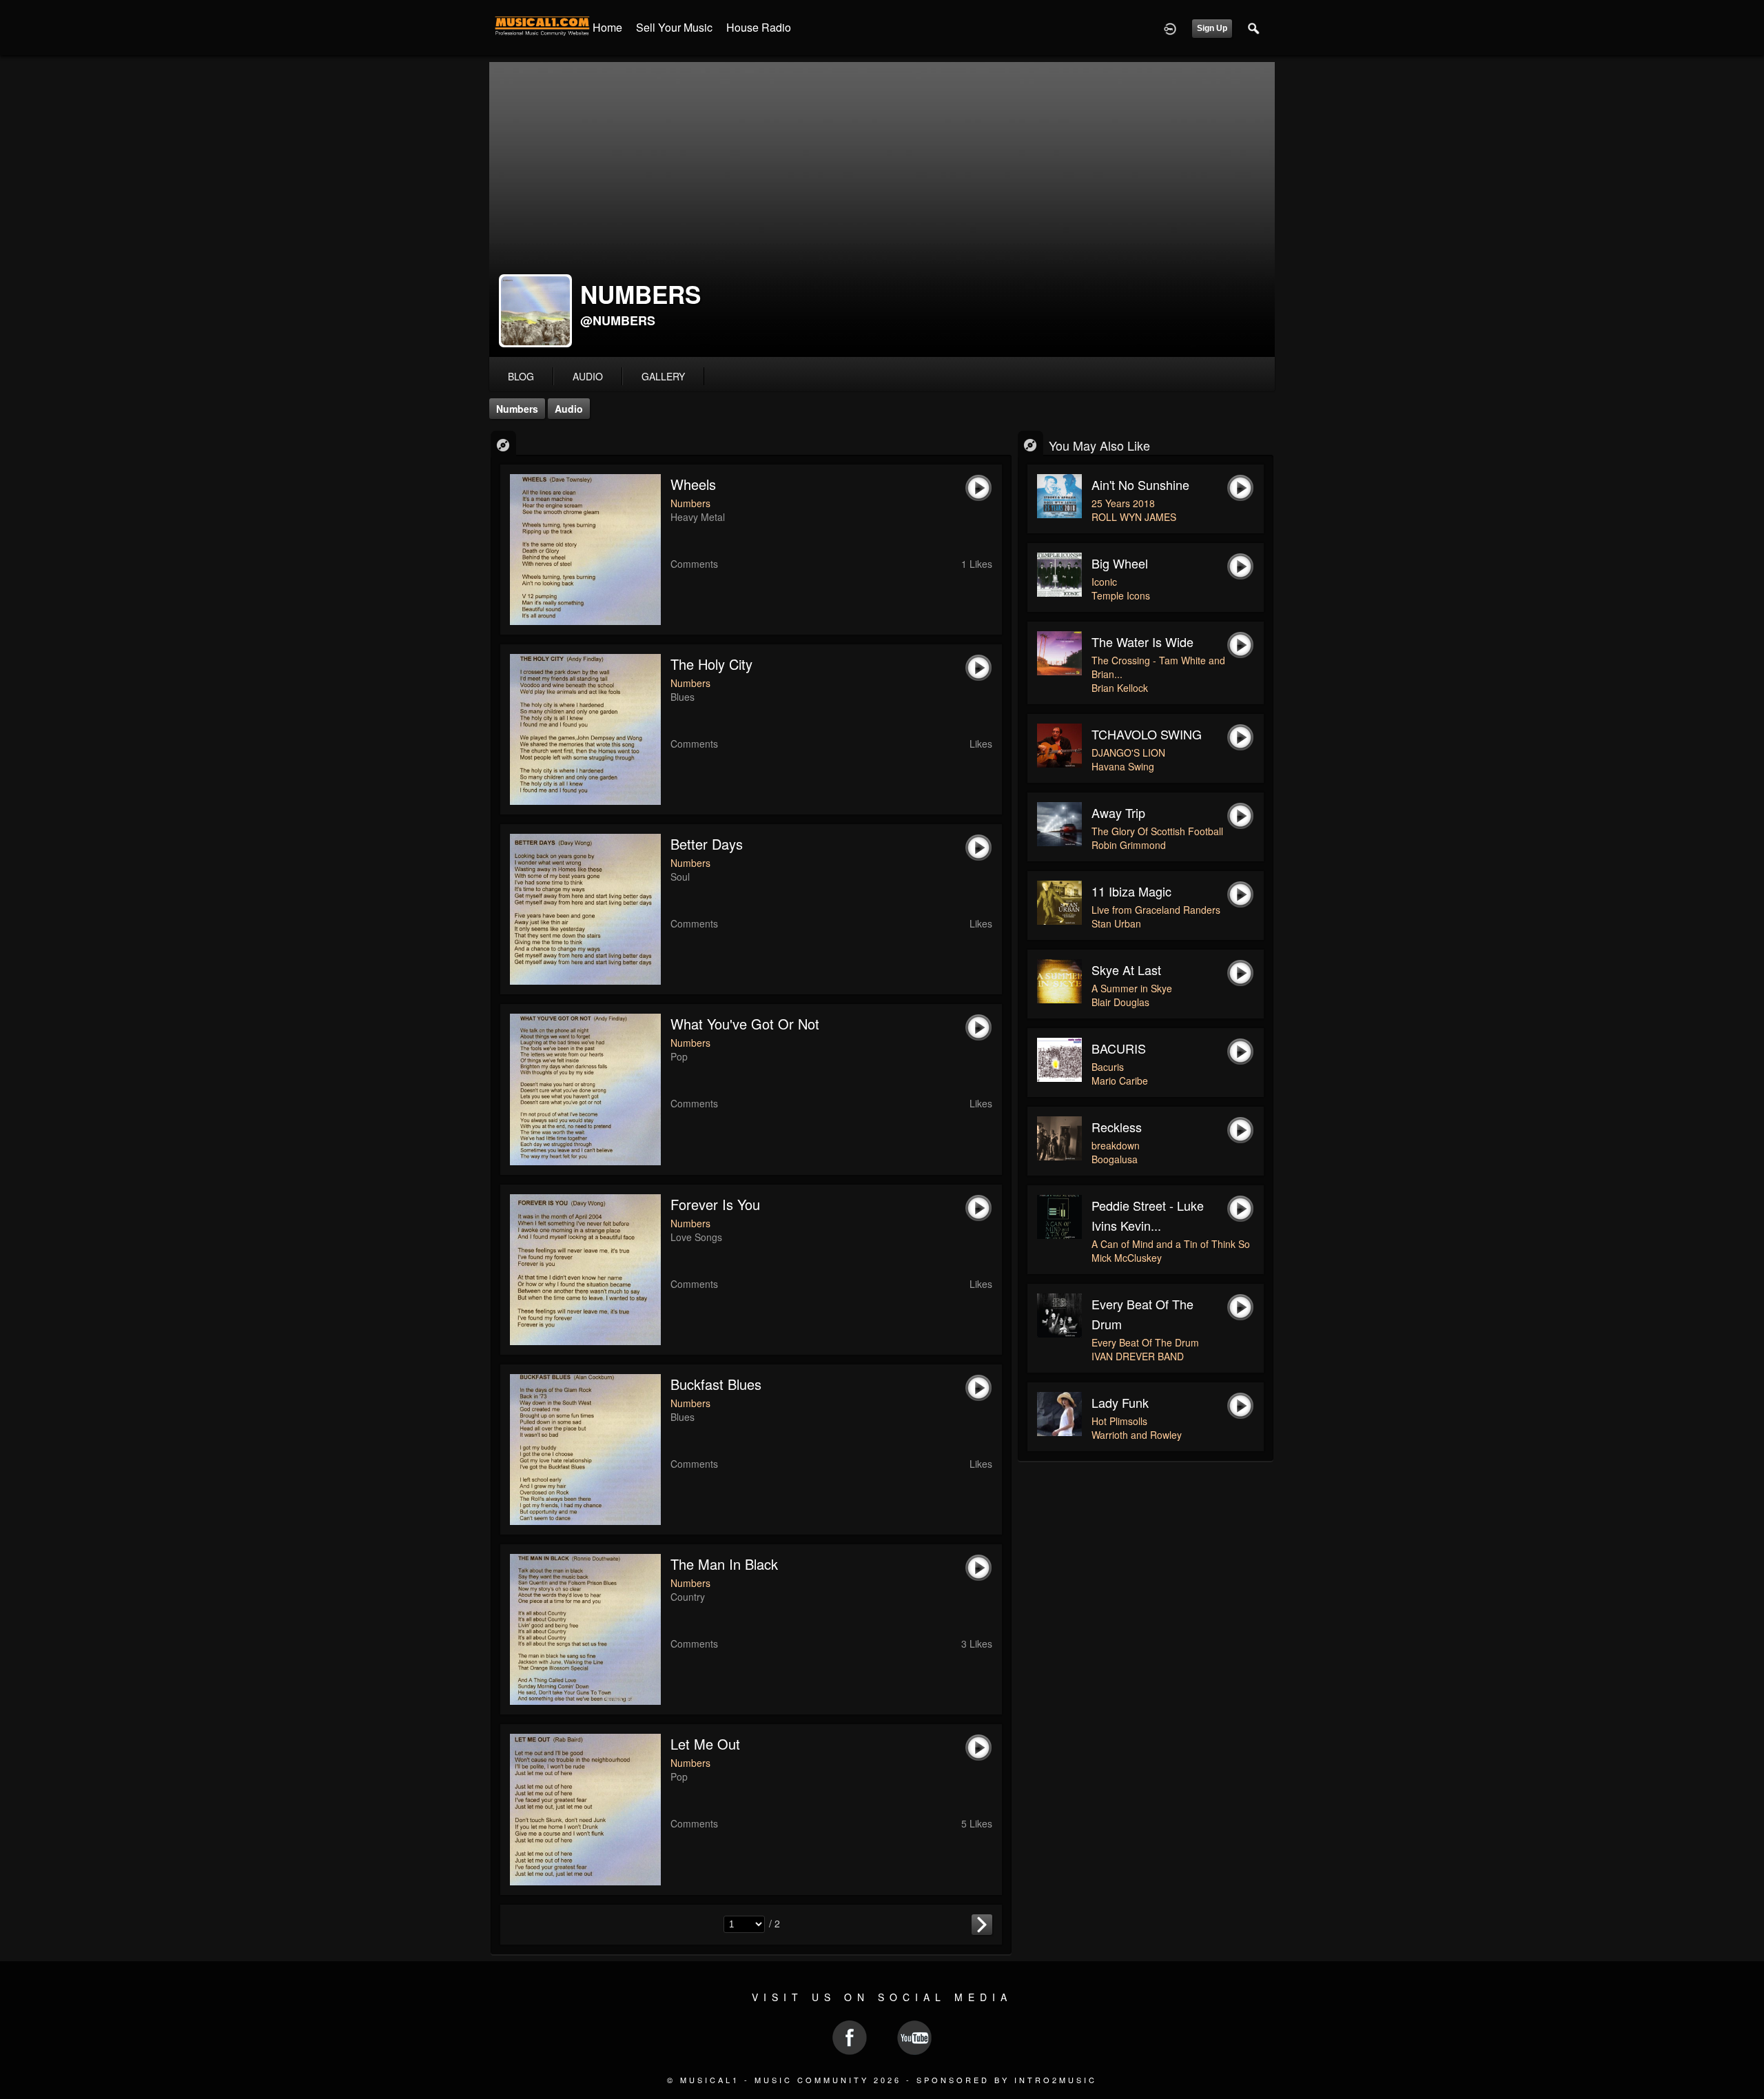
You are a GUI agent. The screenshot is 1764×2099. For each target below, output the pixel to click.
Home (607, 27)
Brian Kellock (1120, 688)
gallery (663, 376)
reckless (1117, 1127)
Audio (569, 409)
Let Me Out (705, 1744)
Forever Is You (715, 1204)
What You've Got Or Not (745, 1024)
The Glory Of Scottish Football (1157, 831)
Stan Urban (1116, 923)
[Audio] (503, 444)
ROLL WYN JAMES (1134, 517)
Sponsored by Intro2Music (1007, 2080)
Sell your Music (674, 27)
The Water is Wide (1142, 642)
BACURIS (1119, 1048)
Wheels (693, 484)
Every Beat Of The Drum (1145, 1342)
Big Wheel (1120, 563)
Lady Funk (1120, 1402)
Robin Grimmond (1129, 845)
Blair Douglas (1120, 1002)
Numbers (517, 409)
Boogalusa (1115, 1159)
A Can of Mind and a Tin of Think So (1171, 1244)
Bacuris (1108, 1067)
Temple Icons (1121, 595)
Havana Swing (1123, 766)
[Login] (1170, 28)
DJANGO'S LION (1128, 752)
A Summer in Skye (1132, 988)
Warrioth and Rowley (1137, 1435)
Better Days (707, 844)
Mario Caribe (1120, 1081)
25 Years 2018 (1123, 503)
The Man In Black (724, 1564)
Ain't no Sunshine (1140, 484)
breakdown (1116, 1145)
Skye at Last (1126, 970)
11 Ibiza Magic (1131, 891)
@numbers (618, 320)
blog (521, 376)
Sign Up (1212, 28)
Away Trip (1118, 812)
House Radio (759, 27)
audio (588, 376)
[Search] (1254, 28)
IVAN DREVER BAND (1138, 1356)
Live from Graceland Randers (1156, 910)
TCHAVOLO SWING (1147, 734)
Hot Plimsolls (1119, 1421)
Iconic (1104, 582)
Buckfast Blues (716, 1384)
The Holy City (711, 664)
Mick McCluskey (1127, 1258)
